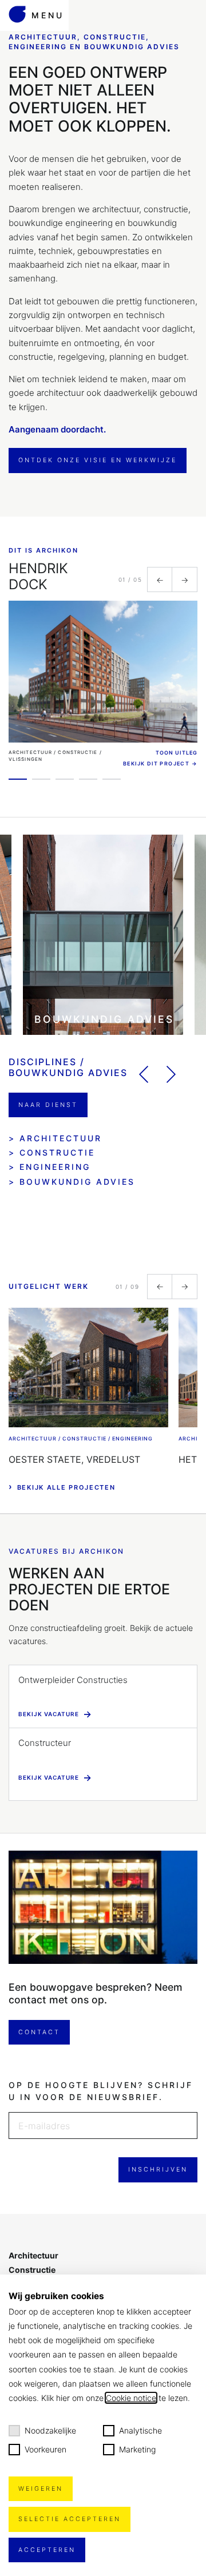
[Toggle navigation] (34, 1)
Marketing (137, 2449)
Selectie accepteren (70, 2519)
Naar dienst (48, 1105)
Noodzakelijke (50, 2430)
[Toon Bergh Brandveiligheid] (112, 779)
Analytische (140, 2430)
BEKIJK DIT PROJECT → (160, 763)
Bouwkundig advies (77, 1182)
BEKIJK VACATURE (55, 1714)
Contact (39, 2032)
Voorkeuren (45, 2449)
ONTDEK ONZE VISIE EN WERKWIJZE (98, 460)
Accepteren (47, 2550)
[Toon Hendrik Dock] (18, 779)
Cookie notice (131, 2398)
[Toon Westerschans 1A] (65, 779)
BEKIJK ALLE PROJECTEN (62, 1487)
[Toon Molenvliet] (41, 779)
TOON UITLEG (177, 753)
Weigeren (41, 2489)
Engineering (55, 1167)
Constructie (57, 1152)
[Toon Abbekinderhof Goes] (88, 779)
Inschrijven (158, 2170)
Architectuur (61, 1138)
